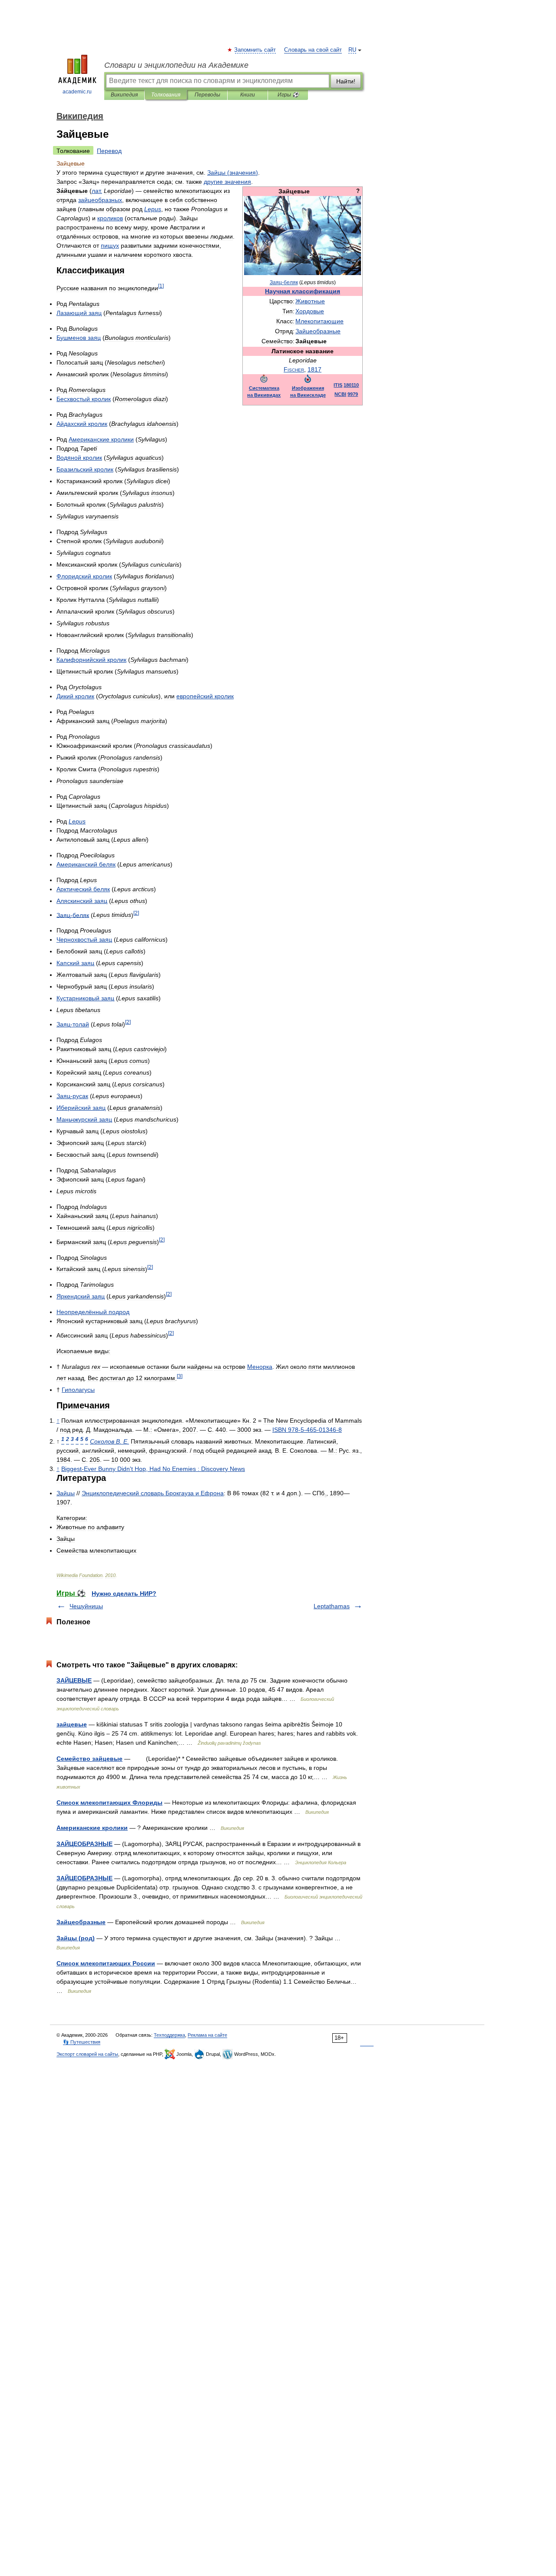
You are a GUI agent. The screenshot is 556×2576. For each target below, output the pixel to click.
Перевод (109, 151)
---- (307, 1430)
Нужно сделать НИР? (124, 1593)
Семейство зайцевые (89, 1759)
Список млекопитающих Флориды (109, 1803)
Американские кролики (92, 1828)
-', (153, 1469)
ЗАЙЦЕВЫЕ (74, 1680)
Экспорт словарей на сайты (87, 2054)
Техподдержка (169, 2035)
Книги (248, 95)
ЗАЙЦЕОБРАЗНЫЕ (84, 1844)
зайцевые (72, 1724)
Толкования (166, 95)
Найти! (346, 81)
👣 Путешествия (82, 2042)
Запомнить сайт (255, 50)
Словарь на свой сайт (313, 50)
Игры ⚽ (288, 95)
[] (161, 286)
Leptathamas (332, 1606)
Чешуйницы (86, 1606)
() (233, 173)
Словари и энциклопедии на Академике (176, 65)
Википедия (124, 95)
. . (109, 1441)
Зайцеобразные (81, 1922)
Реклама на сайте (207, 2035)
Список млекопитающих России (106, 1963)
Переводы (207, 95)
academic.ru (77, 92)
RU (352, 50)
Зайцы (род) (76, 1938)
